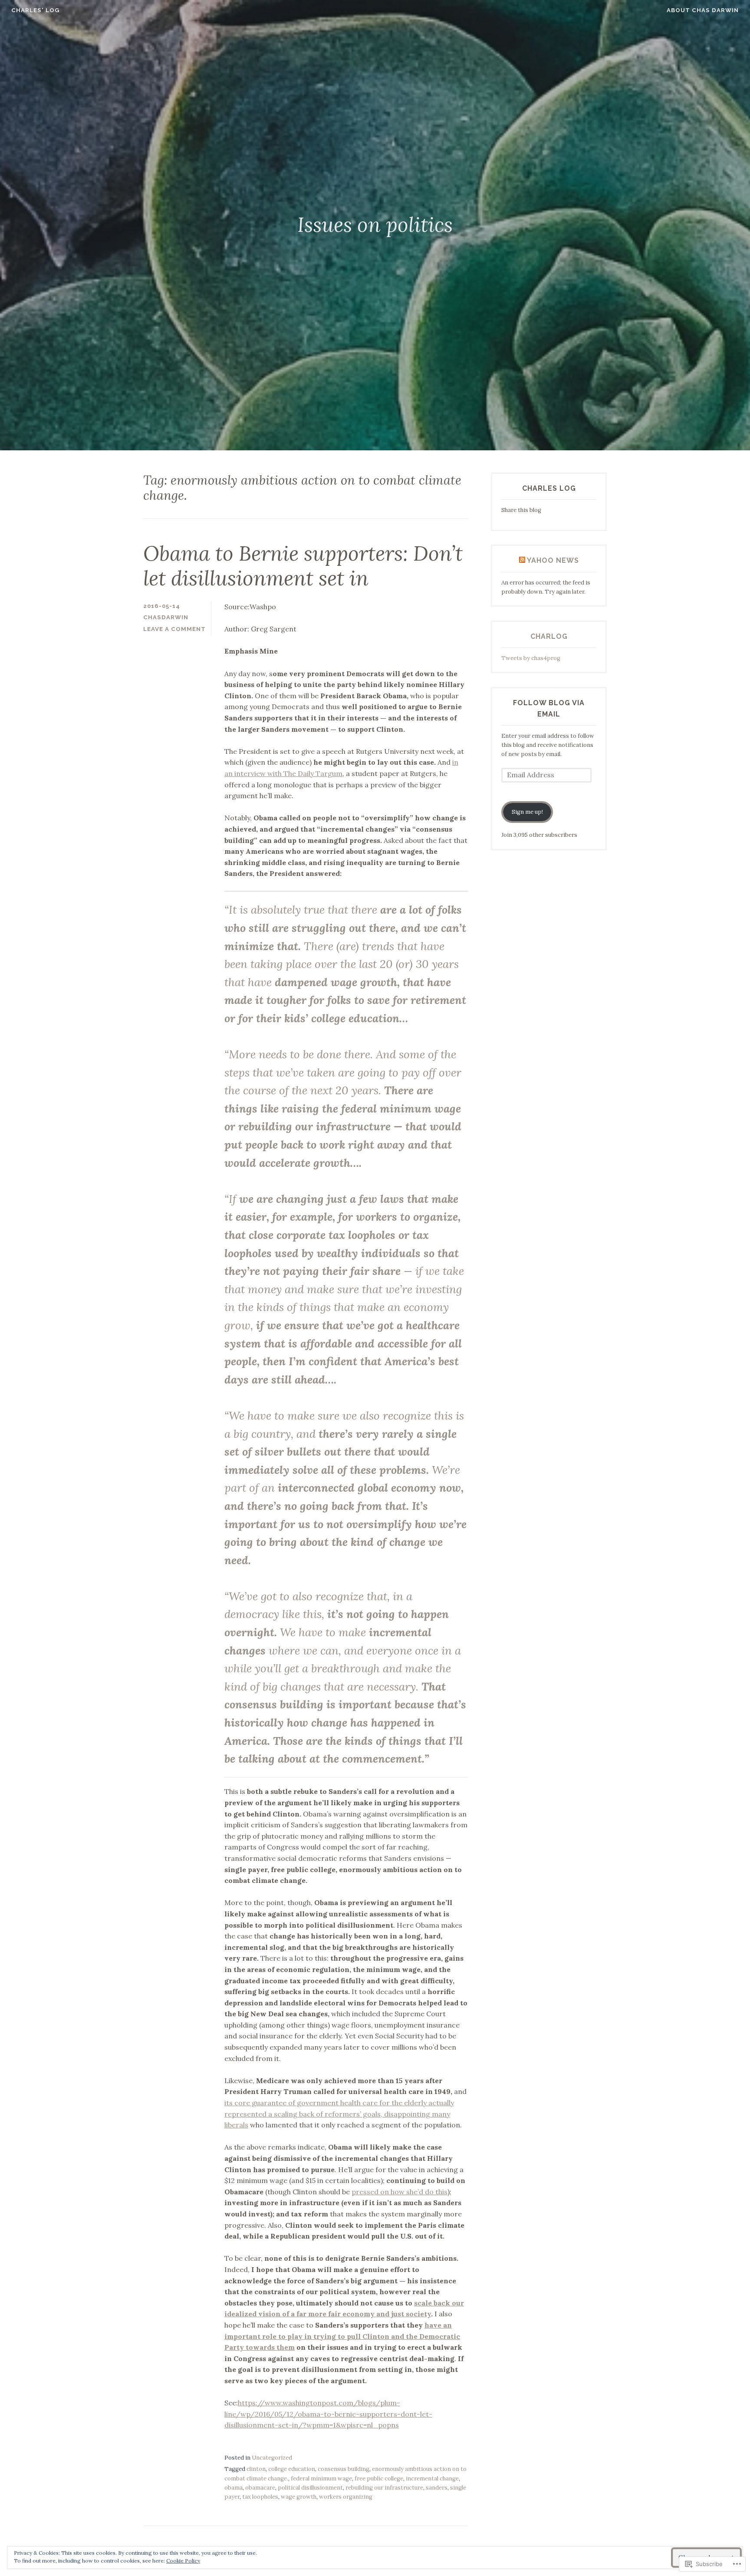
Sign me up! (527, 812)
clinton (256, 2469)
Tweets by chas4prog (531, 658)
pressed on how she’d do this (400, 2192)
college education (292, 2469)
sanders (437, 2488)
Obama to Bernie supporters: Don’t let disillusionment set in (303, 566)
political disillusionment (310, 2488)
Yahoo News (553, 560)
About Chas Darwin (703, 10)
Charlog (549, 636)
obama (234, 2488)
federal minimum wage (321, 2479)
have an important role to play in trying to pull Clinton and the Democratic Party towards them (342, 2336)
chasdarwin (166, 617)
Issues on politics (375, 225)
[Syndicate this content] (522, 560)
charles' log (35, 10)
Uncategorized (272, 2458)
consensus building (344, 2469)
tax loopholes (260, 2497)
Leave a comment (174, 629)
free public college (379, 2479)
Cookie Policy (183, 2561)
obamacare (260, 2488)
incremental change (432, 2479)
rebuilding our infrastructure (384, 2488)
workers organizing (346, 2497)
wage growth (299, 2497)
